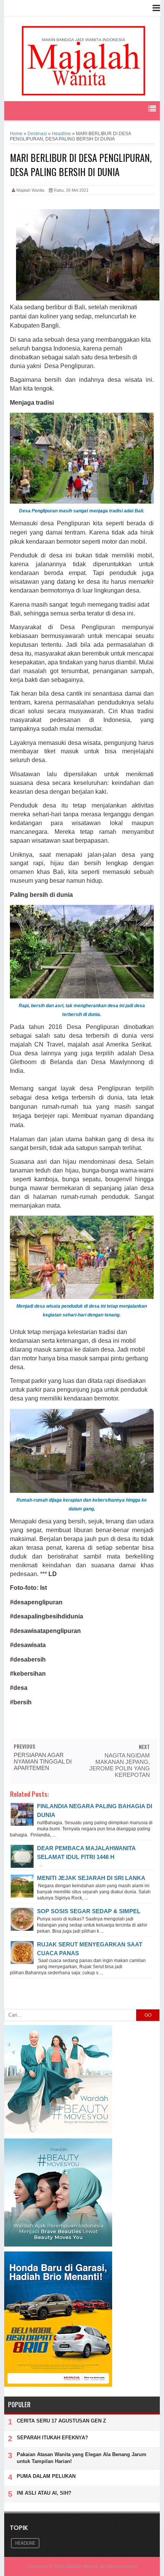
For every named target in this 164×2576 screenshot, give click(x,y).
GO (148, 2015)
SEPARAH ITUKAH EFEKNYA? (52, 2438)
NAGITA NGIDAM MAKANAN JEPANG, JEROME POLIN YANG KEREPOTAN (120, 1765)
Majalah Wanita (81, 2566)
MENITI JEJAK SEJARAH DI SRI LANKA (91, 1878)
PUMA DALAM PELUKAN (46, 2476)
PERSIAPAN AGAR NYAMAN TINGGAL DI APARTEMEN (43, 1761)
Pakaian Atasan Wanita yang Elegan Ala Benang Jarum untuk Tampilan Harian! (82, 2458)
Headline (25, 2543)
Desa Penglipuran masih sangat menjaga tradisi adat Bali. (82, 511)
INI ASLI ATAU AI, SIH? (44, 2493)
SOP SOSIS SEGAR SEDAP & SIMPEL (89, 1911)
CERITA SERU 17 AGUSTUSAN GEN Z (61, 2421)
